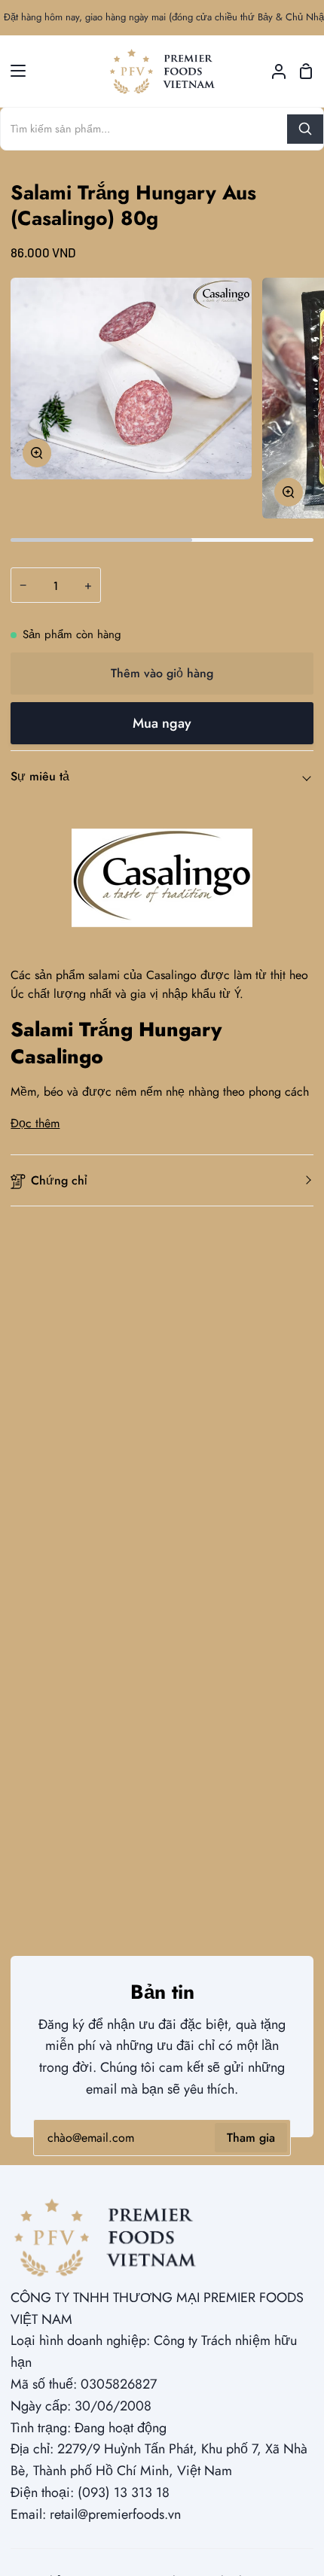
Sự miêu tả (40, 776)
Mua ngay (162, 723)
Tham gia (251, 2138)
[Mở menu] (14, 71)
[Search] (305, 129)
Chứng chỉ (59, 1180)
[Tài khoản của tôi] (273, 71)
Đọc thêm (35, 1123)
